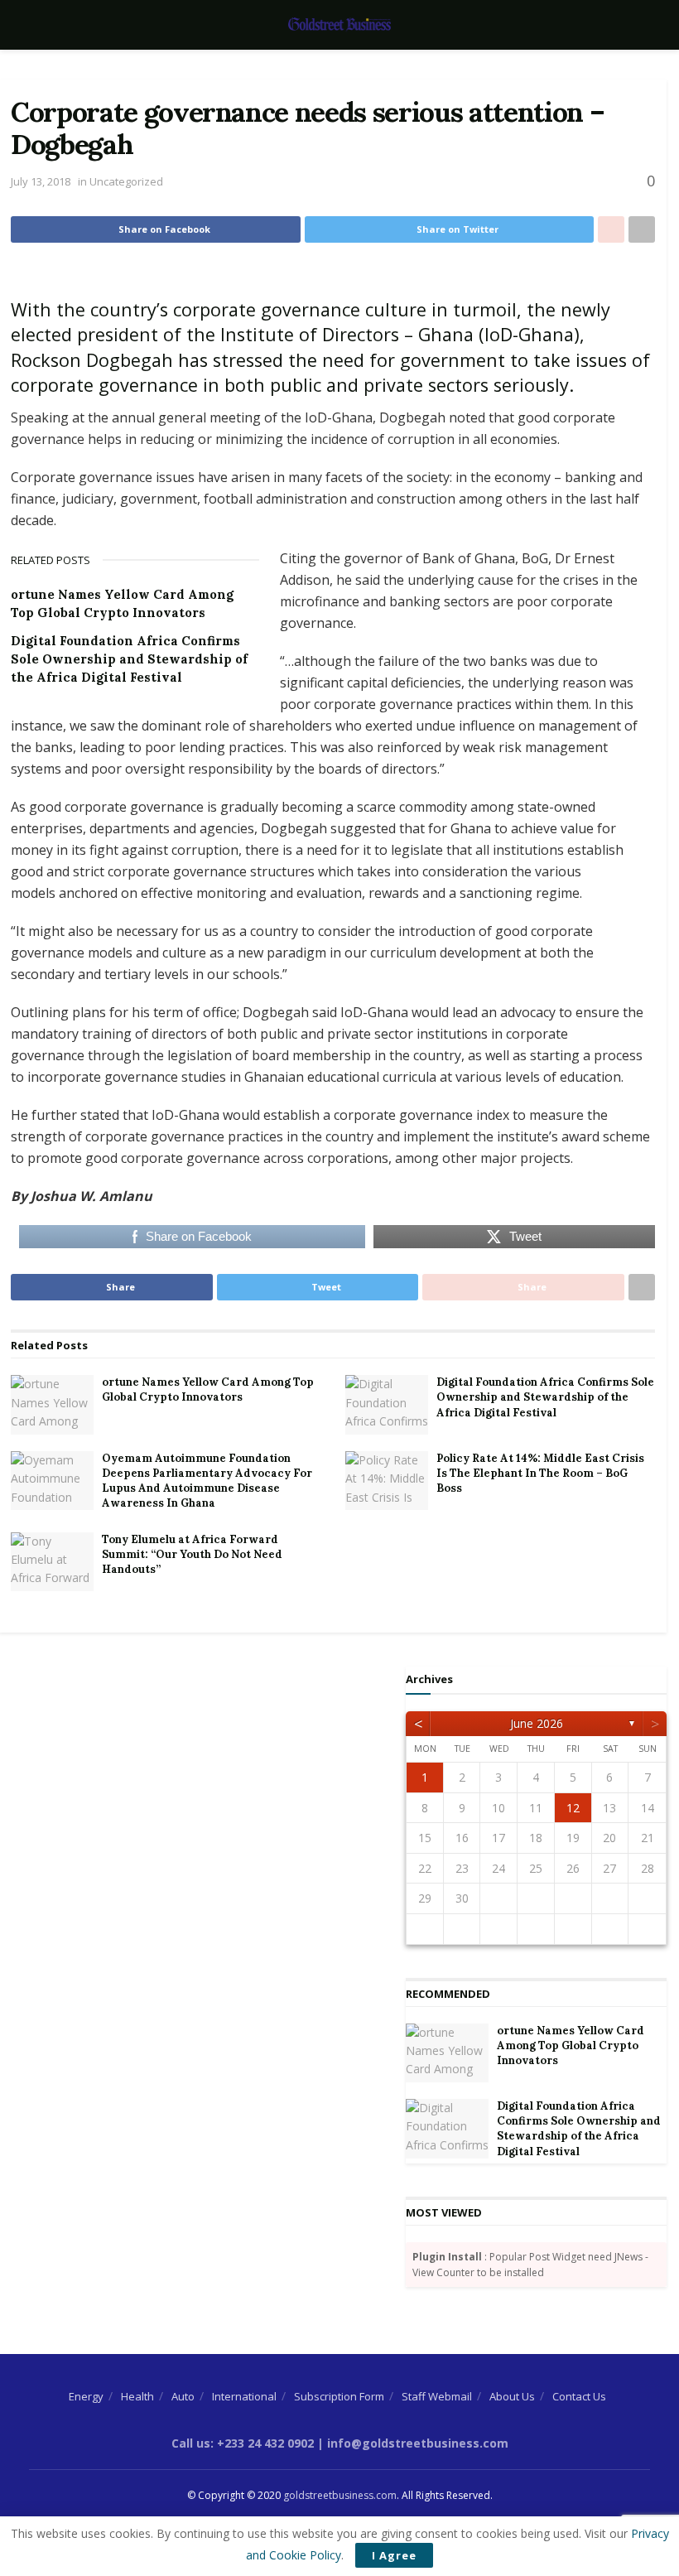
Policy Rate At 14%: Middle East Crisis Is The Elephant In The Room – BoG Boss (540, 1473)
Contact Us (579, 2396)
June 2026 (537, 1723)
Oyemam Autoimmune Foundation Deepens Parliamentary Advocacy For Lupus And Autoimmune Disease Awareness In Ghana (207, 1481)
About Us (512, 2396)
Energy (86, 2396)
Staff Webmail (437, 2396)
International (244, 2396)
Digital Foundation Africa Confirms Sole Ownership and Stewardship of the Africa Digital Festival (129, 659)
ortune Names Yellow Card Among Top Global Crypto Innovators (208, 1389)
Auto (183, 2396)
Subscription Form (339, 2396)
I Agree (394, 2555)
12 (573, 1808)
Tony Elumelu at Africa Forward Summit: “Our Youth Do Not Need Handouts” (192, 1554)
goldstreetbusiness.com (340, 2495)
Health (137, 2396)
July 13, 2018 (41, 181)
